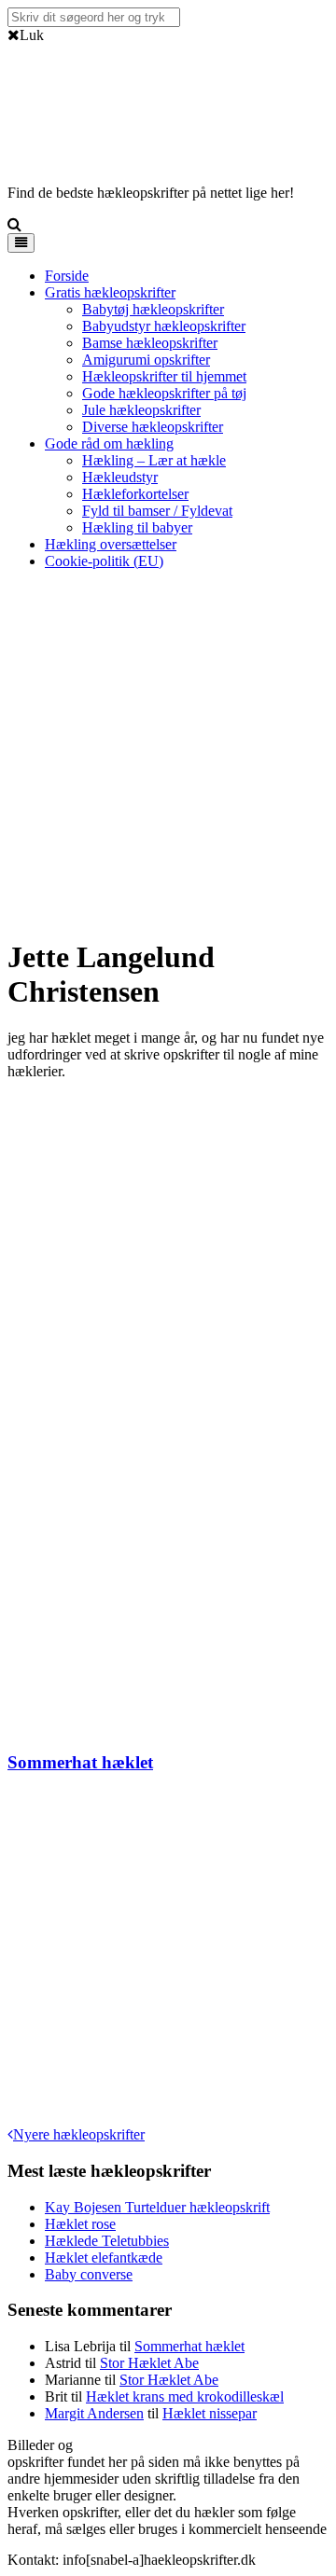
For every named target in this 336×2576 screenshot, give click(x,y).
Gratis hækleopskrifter (110, 292)
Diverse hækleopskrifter (153, 427)
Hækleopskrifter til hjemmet (164, 376)
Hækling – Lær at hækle (154, 460)
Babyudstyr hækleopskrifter (164, 326)
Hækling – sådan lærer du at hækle (226, 2445)
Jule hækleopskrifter (141, 410)
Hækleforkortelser (135, 494)
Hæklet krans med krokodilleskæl (185, 2396)
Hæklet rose (80, 2224)
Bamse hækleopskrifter (150, 343)
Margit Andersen (94, 2413)
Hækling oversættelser (111, 544)
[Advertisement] (168, 753)
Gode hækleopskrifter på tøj (164, 393)
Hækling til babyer (137, 527)
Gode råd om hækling (109, 443)
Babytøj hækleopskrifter (153, 309)
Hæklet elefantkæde (104, 2257)
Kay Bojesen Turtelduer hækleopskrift (157, 2207)
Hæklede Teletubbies (107, 2241)
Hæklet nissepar (210, 2413)
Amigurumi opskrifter (146, 360)
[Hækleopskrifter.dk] (54, 146)
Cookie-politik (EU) (104, 561)
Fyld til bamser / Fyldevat (157, 511)
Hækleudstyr (120, 477)
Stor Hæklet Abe (149, 2363)
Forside (67, 276)
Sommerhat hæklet (80, 1762)
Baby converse (89, 2274)
